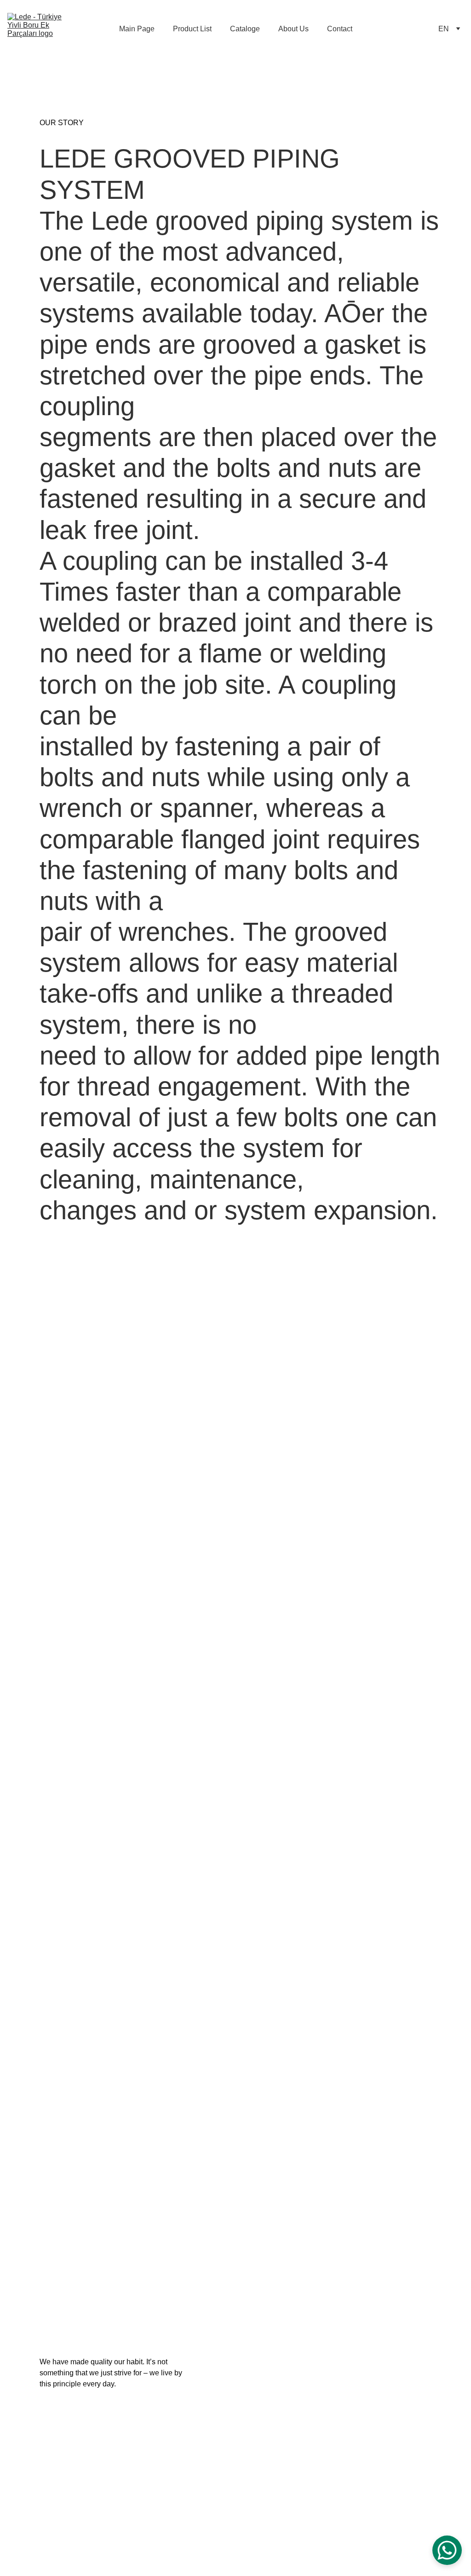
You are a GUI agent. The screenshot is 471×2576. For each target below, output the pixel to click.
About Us (293, 29)
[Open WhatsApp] (447, 2550)
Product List (192, 29)
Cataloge (245, 29)
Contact (340, 29)
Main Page (137, 29)
